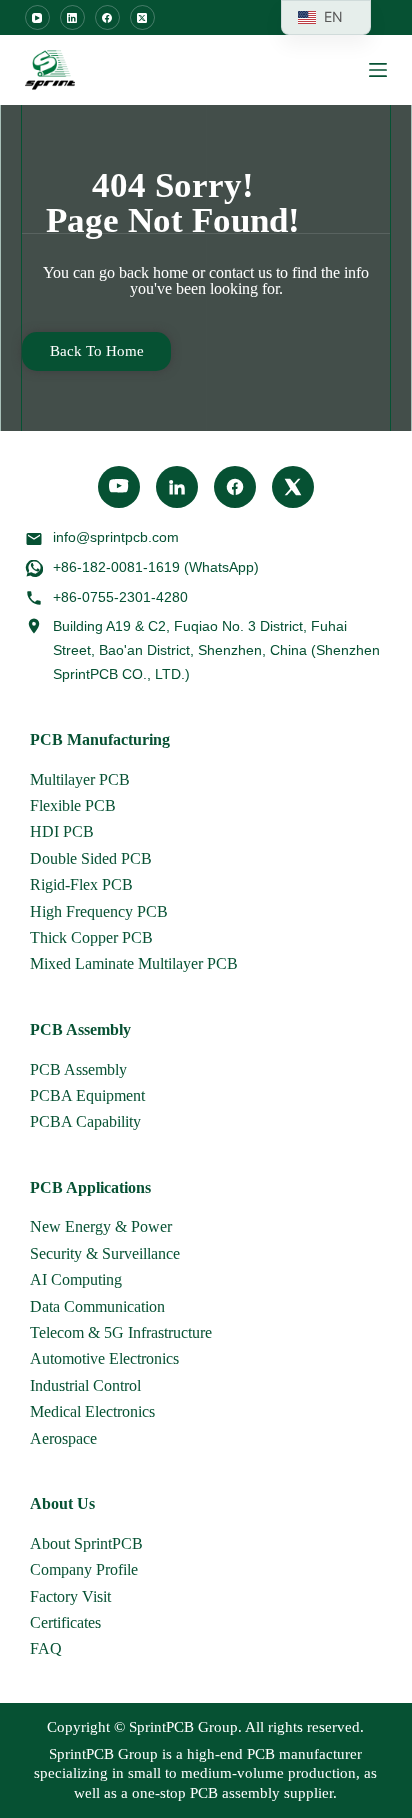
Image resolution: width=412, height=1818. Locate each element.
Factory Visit (70, 1596)
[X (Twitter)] (142, 17)
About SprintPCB (86, 1543)
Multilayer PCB (80, 779)
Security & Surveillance (105, 1253)
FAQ (46, 1648)
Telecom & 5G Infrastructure (121, 1332)
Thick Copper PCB (91, 937)
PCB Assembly (78, 1069)
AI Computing (76, 1279)
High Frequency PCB (99, 911)
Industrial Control (85, 1385)
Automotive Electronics (104, 1358)
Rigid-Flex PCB (81, 884)
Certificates (65, 1622)
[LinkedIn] (72, 17)
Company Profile (84, 1569)
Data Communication (97, 1306)
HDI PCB (62, 831)
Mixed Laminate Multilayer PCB (134, 963)
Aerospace (63, 1438)
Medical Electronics (92, 1411)
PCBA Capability (85, 1121)
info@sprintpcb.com (116, 537)
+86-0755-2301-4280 (120, 597)
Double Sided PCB (91, 858)
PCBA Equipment (87, 1095)
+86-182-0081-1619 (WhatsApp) (156, 567)
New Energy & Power (101, 1226)
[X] (293, 487)
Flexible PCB (73, 805)
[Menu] (378, 70)
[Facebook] (107, 17)
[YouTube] (37, 17)
